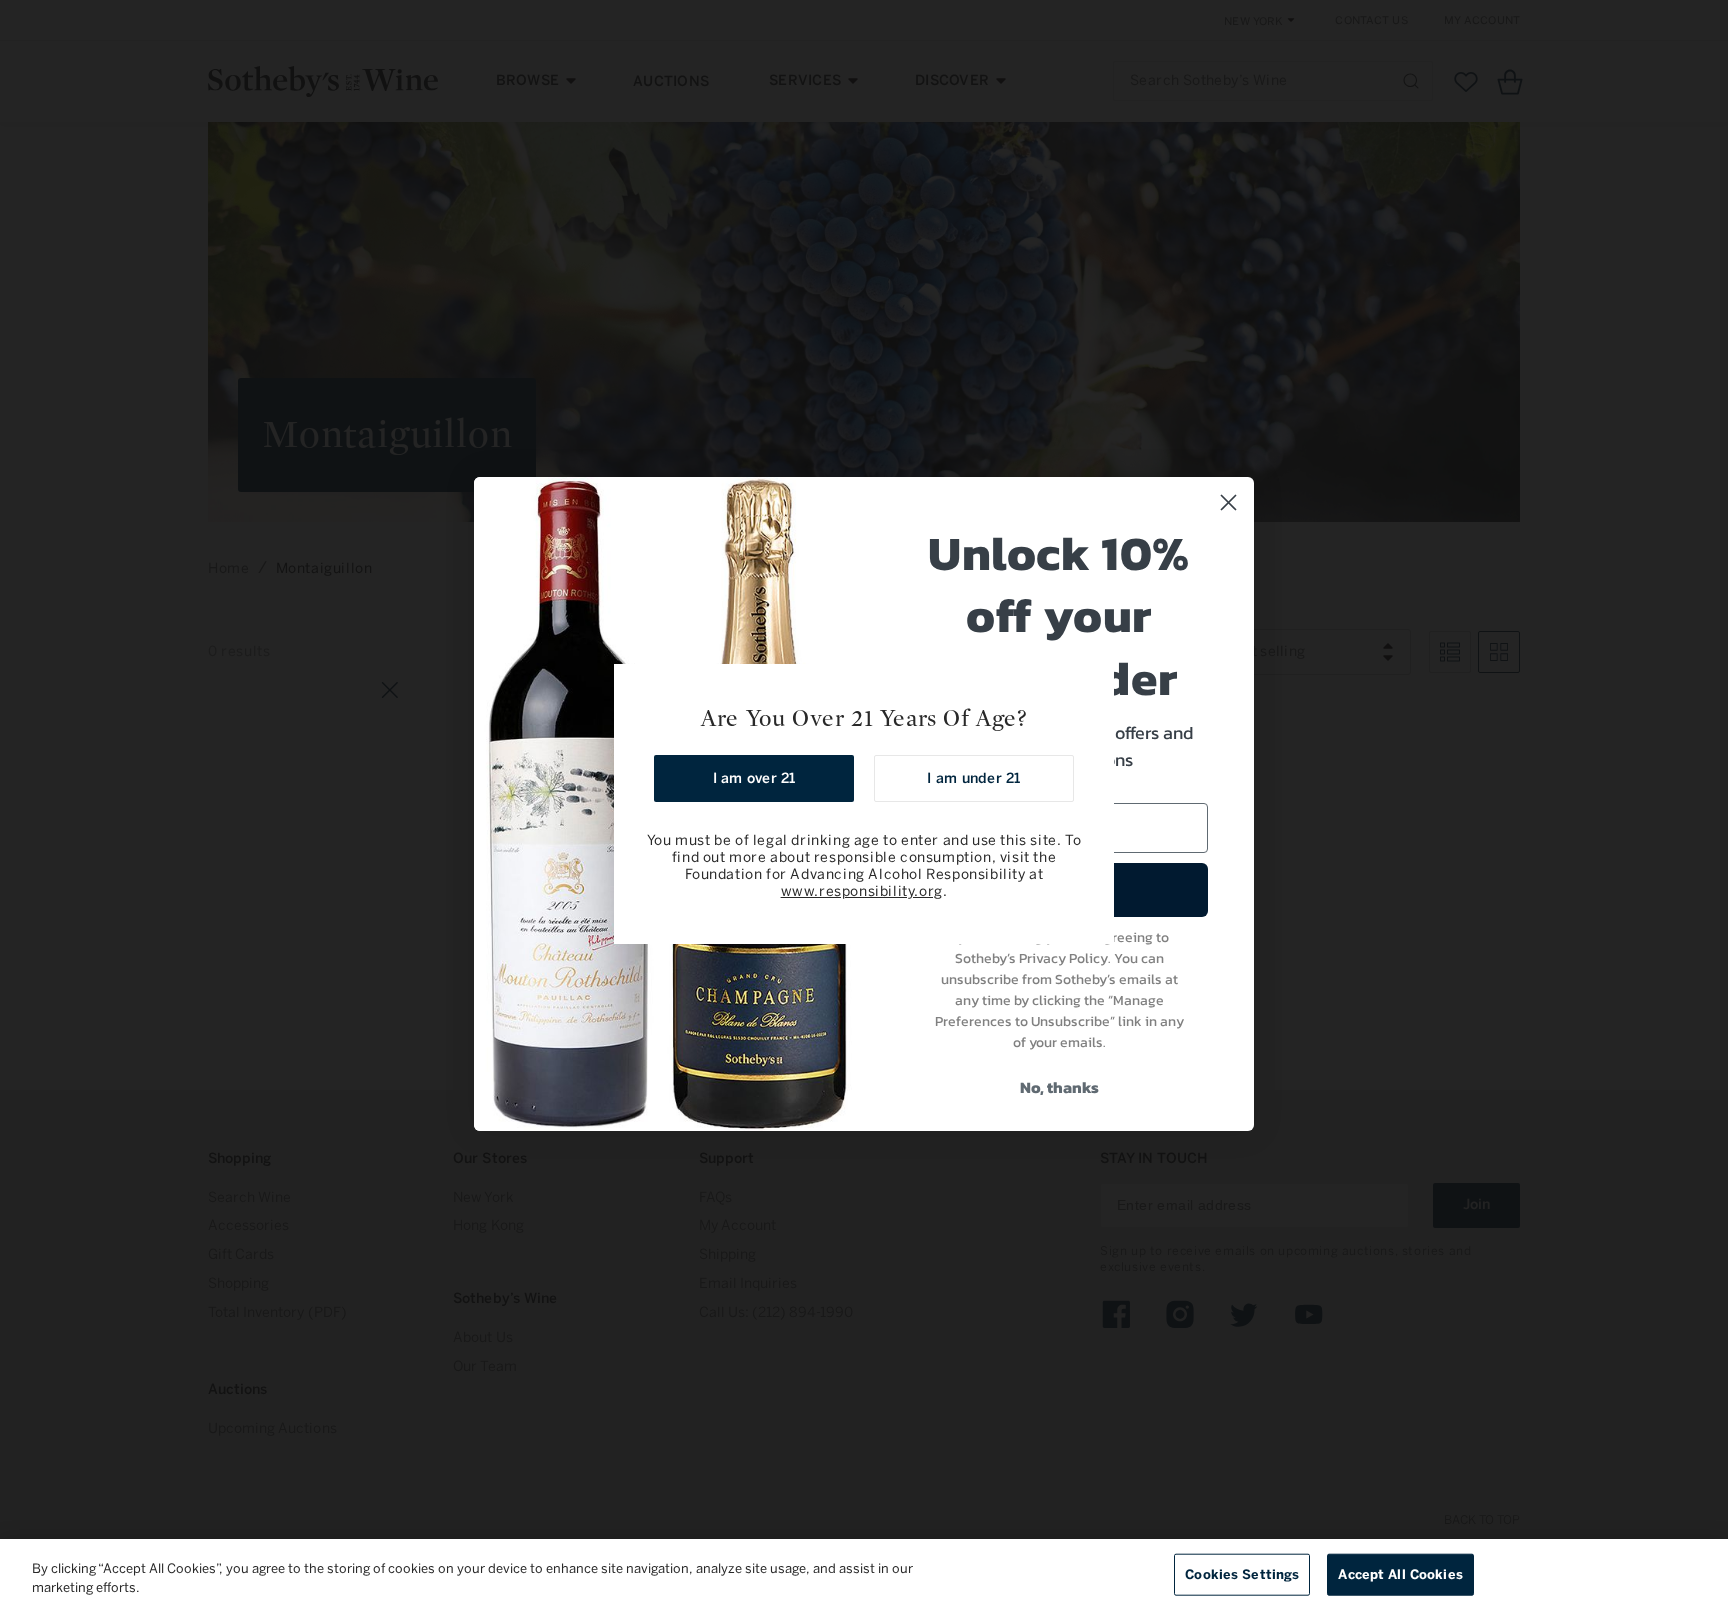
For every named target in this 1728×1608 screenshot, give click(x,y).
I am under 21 (973, 778)
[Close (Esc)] (1092, 686)
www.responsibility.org (862, 891)
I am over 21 (754, 778)
